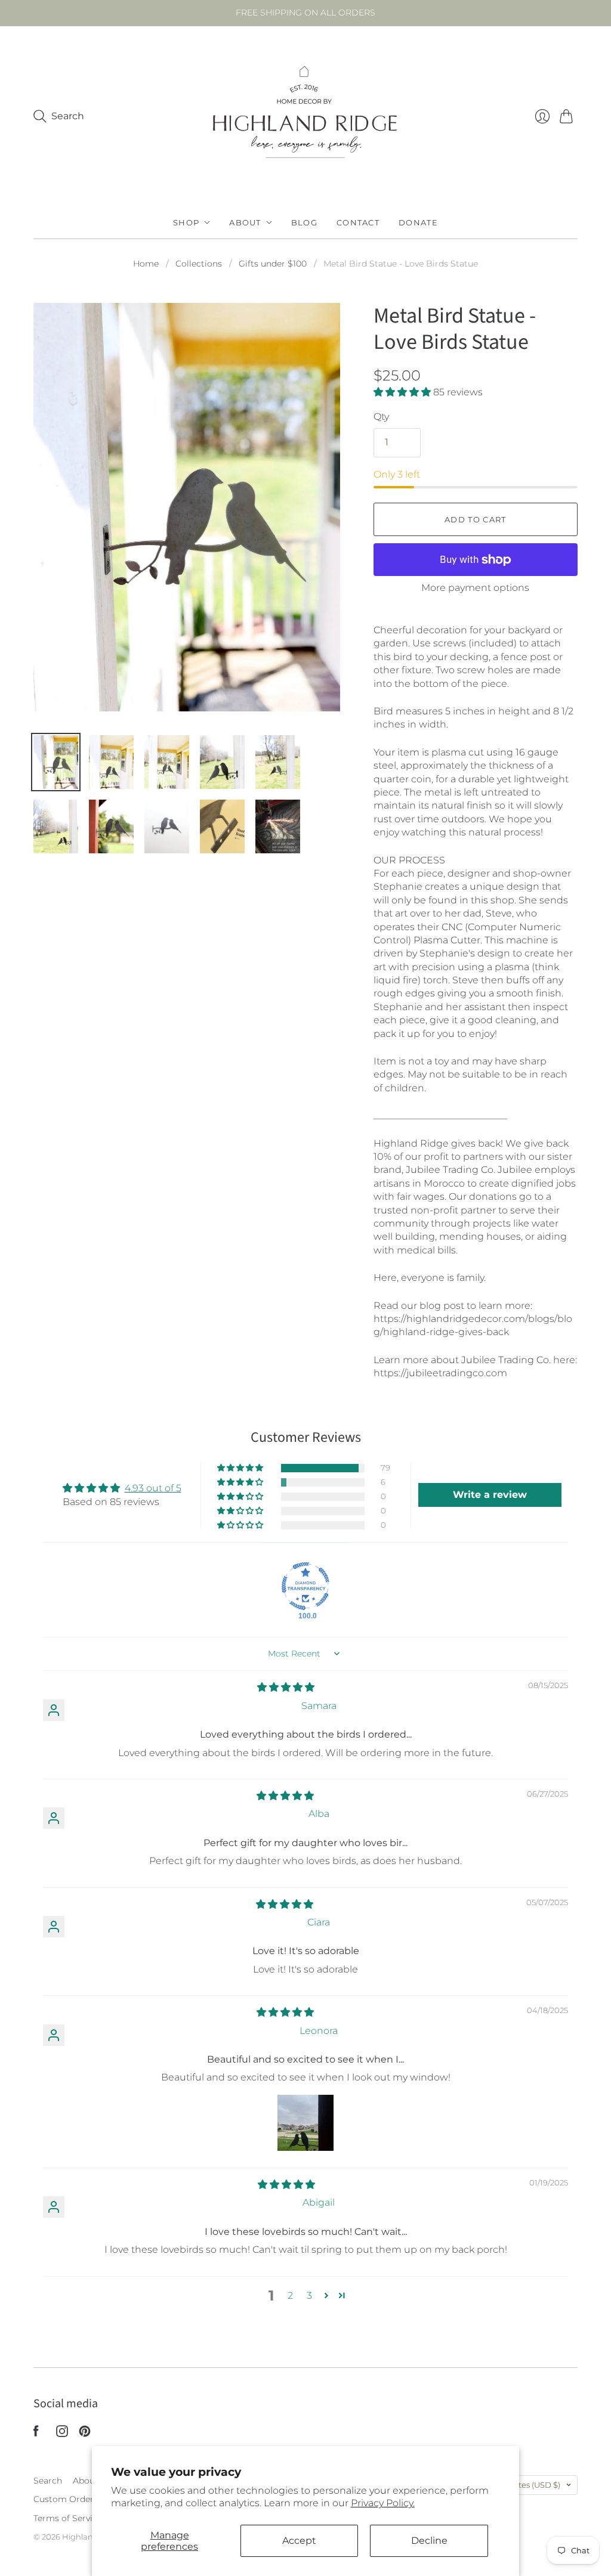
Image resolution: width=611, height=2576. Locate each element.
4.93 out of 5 (153, 1488)
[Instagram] (62, 2434)
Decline (429, 2541)
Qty (381, 417)
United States (519, 2485)
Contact (358, 222)
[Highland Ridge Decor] (306, 116)
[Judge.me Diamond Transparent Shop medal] (305, 1586)
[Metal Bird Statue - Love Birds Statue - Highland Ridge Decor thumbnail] (56, 762)
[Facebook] (36, 2434)
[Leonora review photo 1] (305, 2123)
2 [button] (290, 2295)
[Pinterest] (85, 2434)
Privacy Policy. (383, 2503)
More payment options (475, 588)
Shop (186, 222)
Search (48, 2481)
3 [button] (309, 2295)
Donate (418, 222)
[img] (286, 1687)
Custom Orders (66, 2499)
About (245, 222)
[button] (403, 392)
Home (146, 264)
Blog (304, 222)
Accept (299, 2541)
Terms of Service (68, 2518)
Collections (199, 264)
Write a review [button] (490, 1495)
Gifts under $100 (273, 264)
